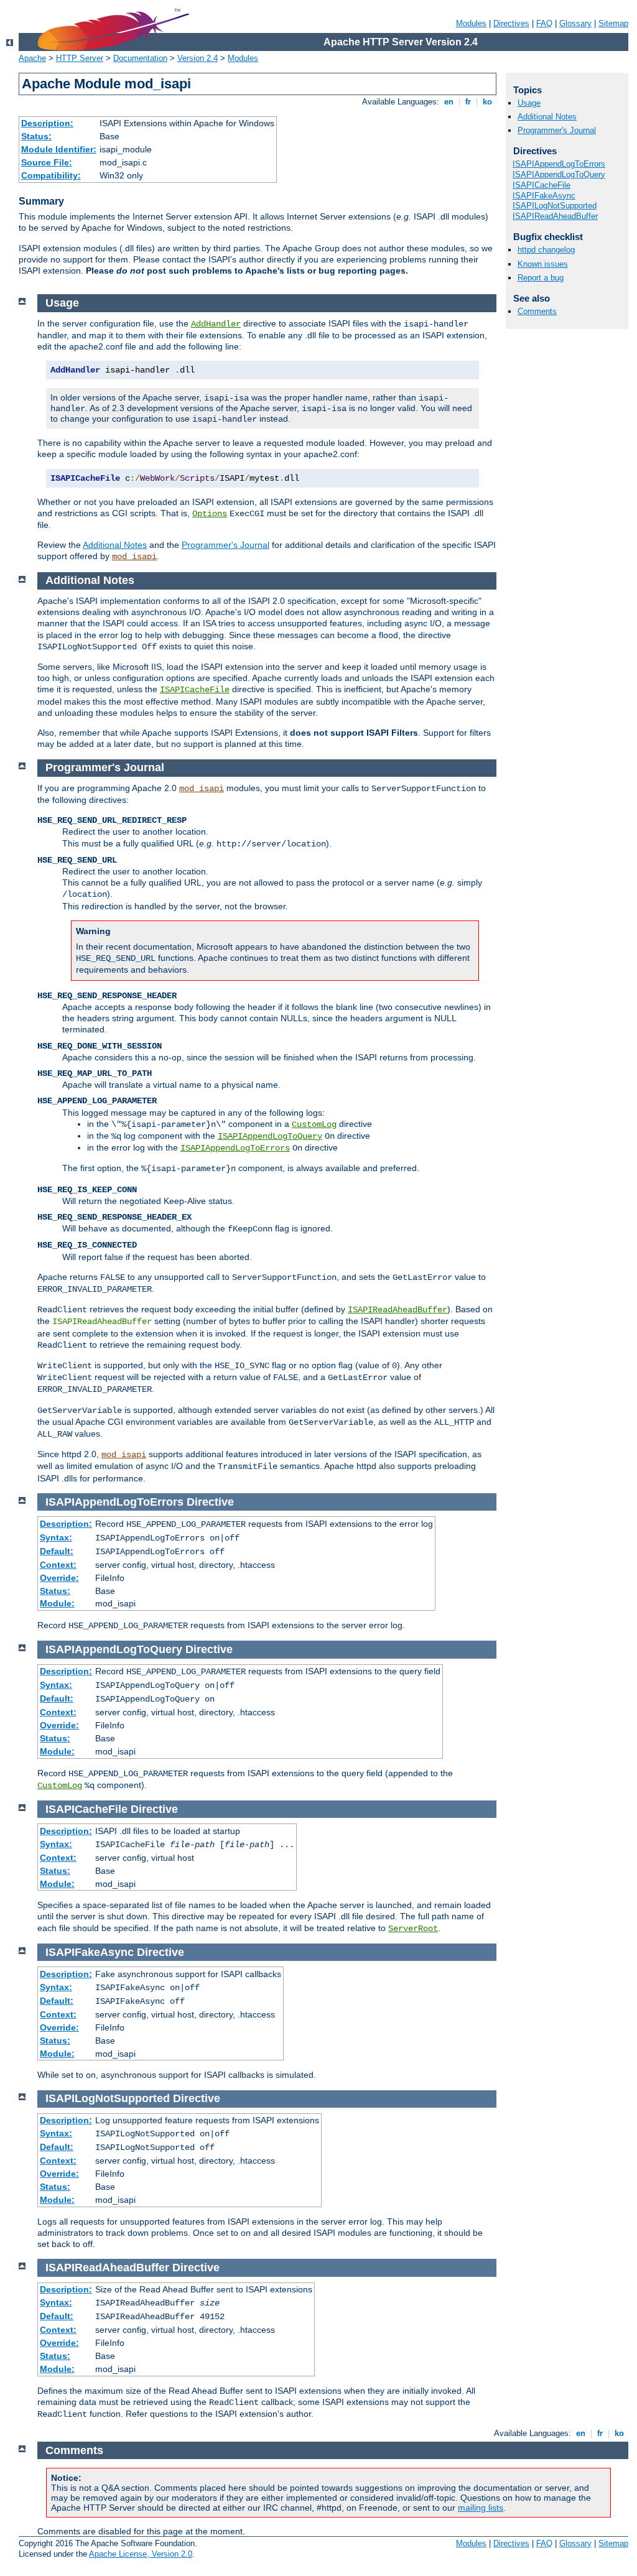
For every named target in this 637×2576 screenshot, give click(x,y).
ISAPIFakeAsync (544, 196)
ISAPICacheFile (542, 185)
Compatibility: (51, 175)
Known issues (543, 264)
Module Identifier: (59, 149)
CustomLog (314, 1124)
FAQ (544, 23)
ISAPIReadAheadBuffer (555, 216)
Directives (511, 23)
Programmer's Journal (557, 130)
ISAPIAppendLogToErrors (559, 164)
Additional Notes (547, 117)
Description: (47, 123)
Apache (32, 58)
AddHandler (216, 324)
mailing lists (481, 2508)
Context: (58, 1565)
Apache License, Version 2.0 (141, 2554)
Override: (59, 1578)
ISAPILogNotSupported (555, 206)
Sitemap (613, 23)
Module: (57, 1603)
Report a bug (541, 278)
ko (487, 102)
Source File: (47, 162)
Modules (471, 23)
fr (468, 102)
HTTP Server (80, 58)
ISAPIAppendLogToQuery (559, 174)
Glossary (575, 23)
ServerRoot (413, 1929)
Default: (57, 1551)
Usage (529, 103)
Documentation (140, 58)
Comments (537, 311)
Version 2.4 (198, 58)
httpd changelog (546, 250)
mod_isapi (134, 557)
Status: (36, 136)
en (449, 102)
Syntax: (56, 1537)
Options (210, 514)
